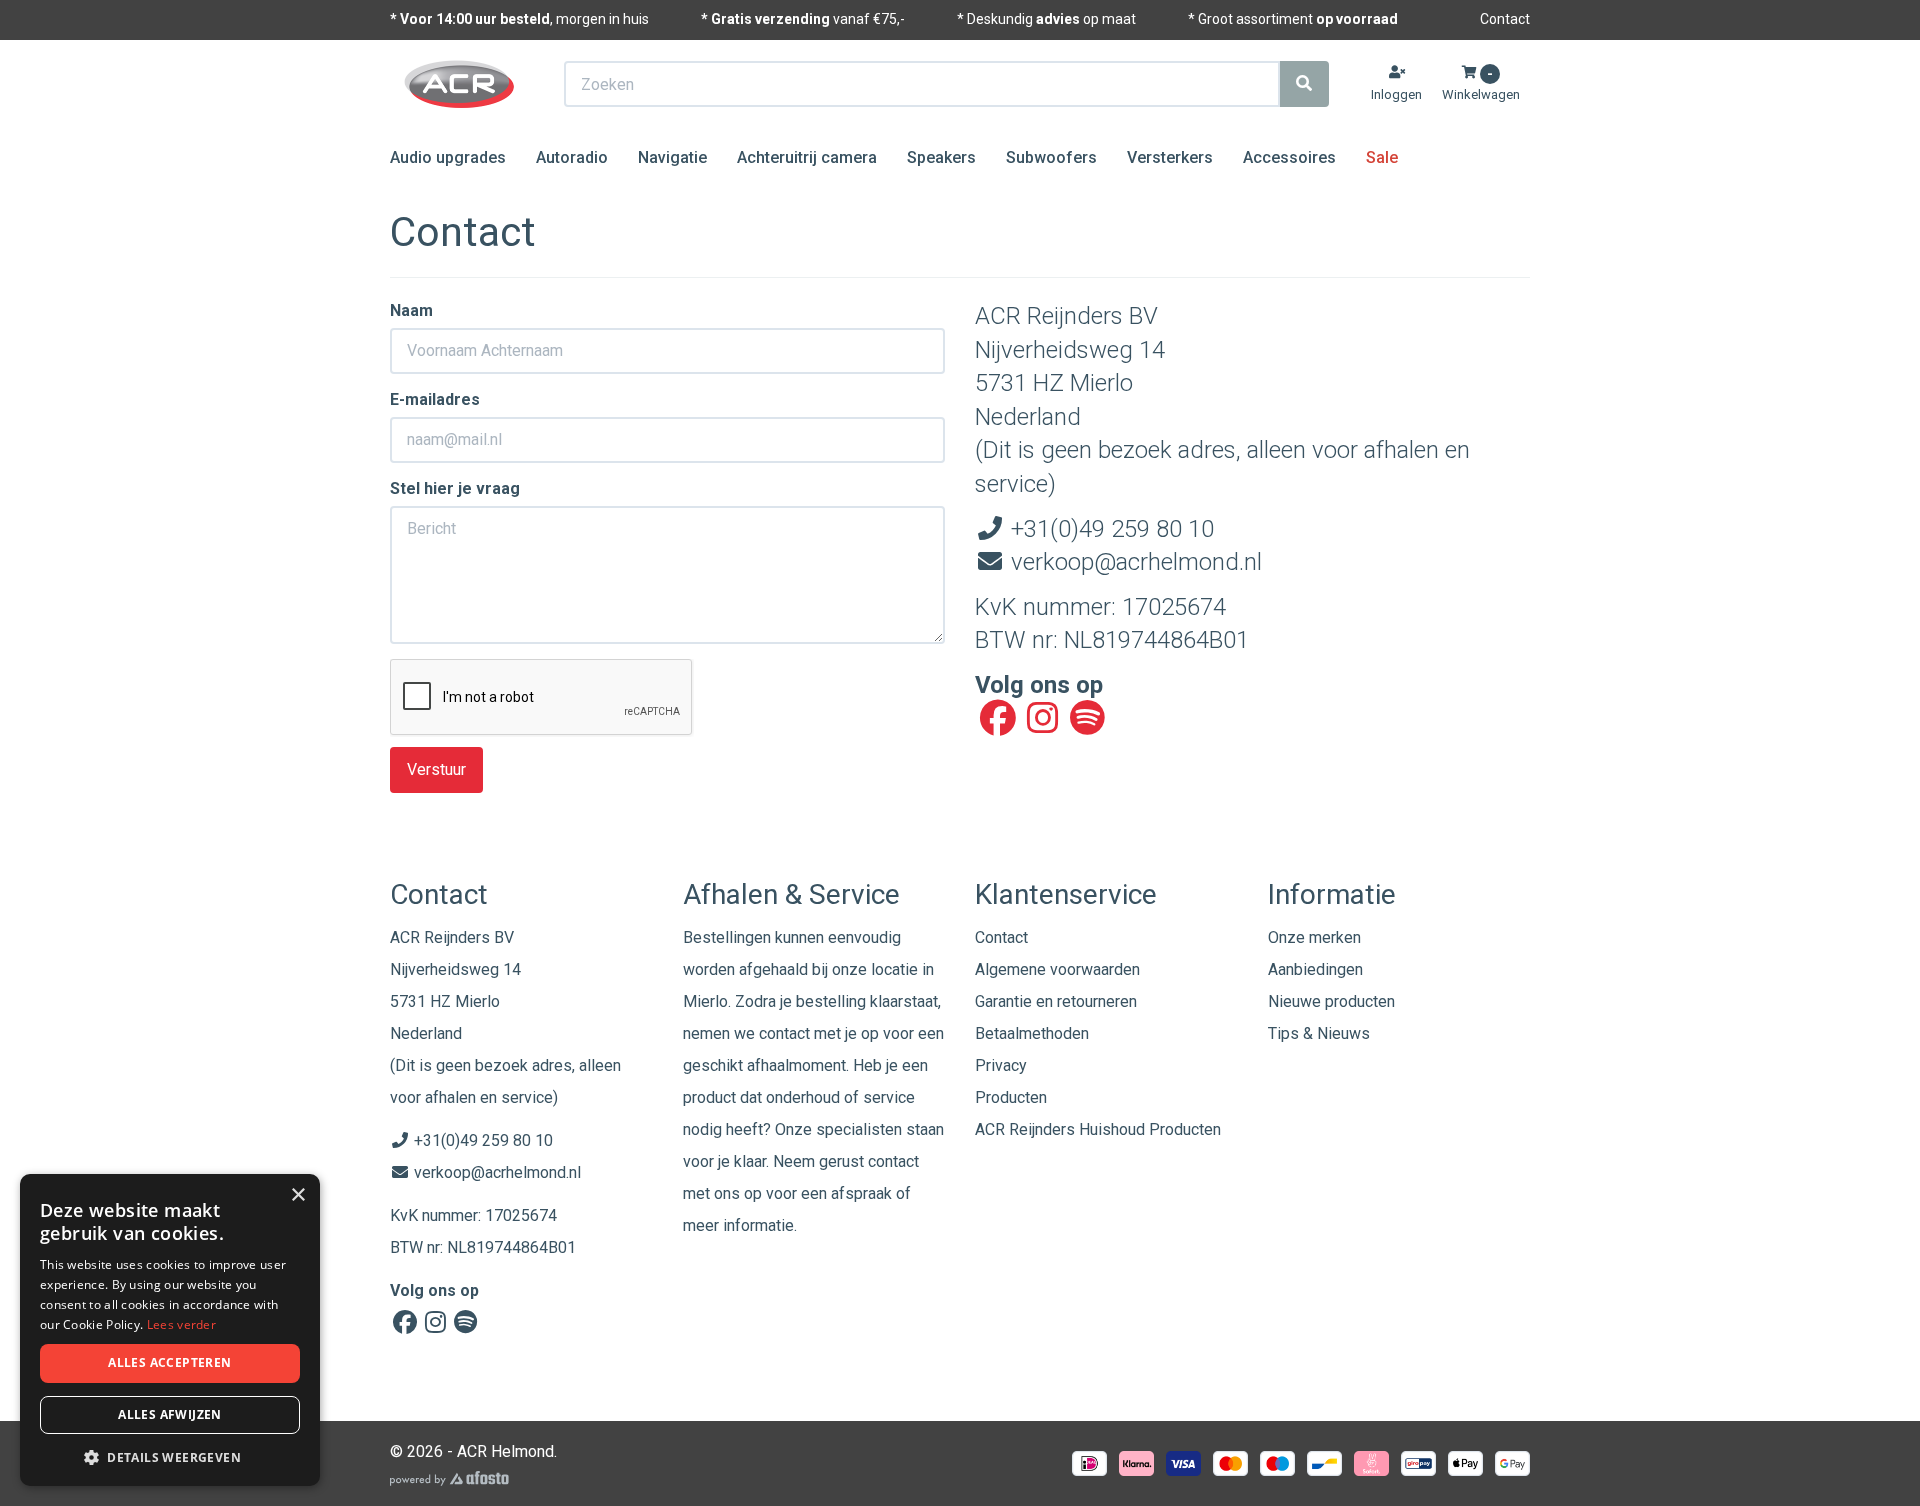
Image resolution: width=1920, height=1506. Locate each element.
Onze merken (1314, 937)
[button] (170, 1456)
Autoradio (572, 157)
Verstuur (436, 769)
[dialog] (170, 1330)
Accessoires (1289, 157)
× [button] (297, 1195)
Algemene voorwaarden (1057, 969)
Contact (1505, 19)
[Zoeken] (1304, 84)
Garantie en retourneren (1056, 1001)
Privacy (1001, 1065)
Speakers (941, 157)
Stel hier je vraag (455, 488)
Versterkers (1170, 157)
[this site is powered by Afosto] (449, 1478)
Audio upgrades (448, 157)
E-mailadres (435, 399)
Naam (411, 310)
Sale (1382, 157)
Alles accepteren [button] (169, 1362)
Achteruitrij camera (807, 157)
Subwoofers (1051, 157)
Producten (1011, 1097)
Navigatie (672, 157)
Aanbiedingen (1315, 969)
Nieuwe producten (1331, 1001)
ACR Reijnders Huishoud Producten (1098, 1129)
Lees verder (181, 1324)
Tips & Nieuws (1319, 1033)
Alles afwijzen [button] (170, 1414)
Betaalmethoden (1032, 1033)
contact (893, 1161)
